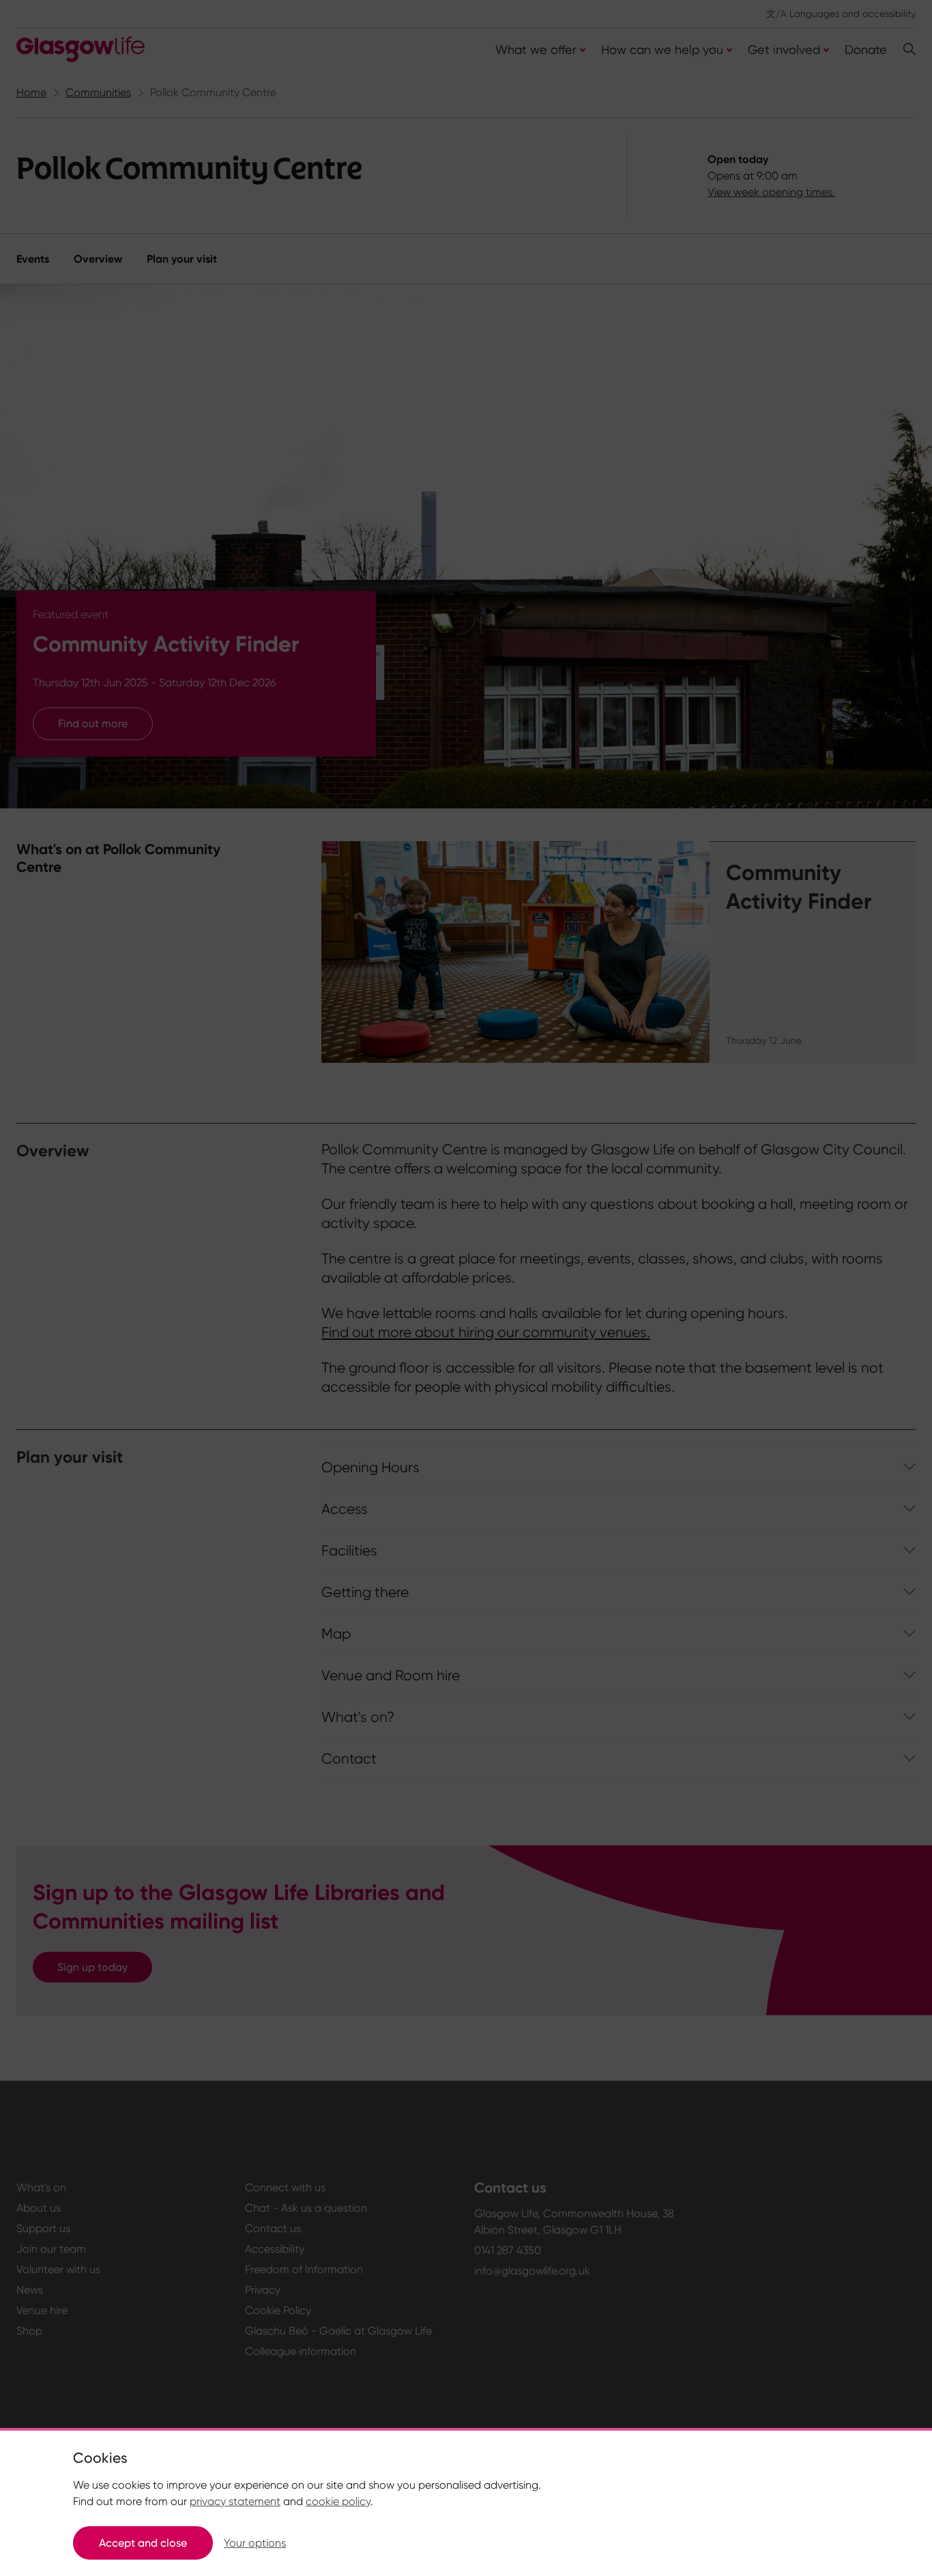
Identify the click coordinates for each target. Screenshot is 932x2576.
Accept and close (143, 2543)
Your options (255, 2543)
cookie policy (338, 2501)
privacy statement (235, 2501)
